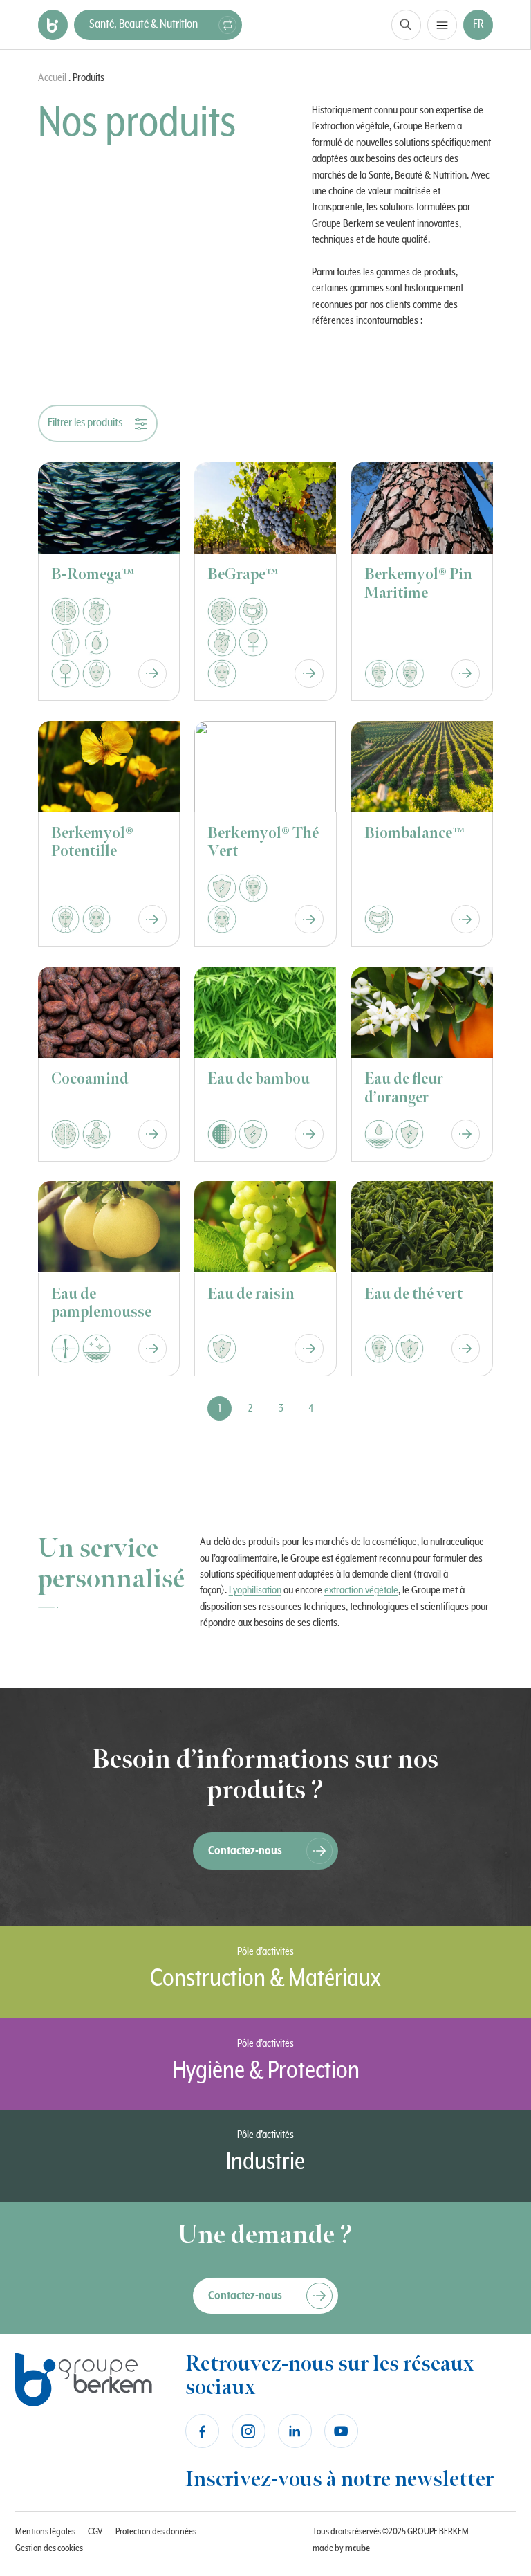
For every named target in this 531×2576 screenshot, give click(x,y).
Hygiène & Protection (266, 2071)
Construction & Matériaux (265, 1979)
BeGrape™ (243, 575)
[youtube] (341, 2431)
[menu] (442, 25)
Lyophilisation (255, 1590)
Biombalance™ (415, 833)
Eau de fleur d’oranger (404, 1088)
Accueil (52, 77)
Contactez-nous (245, 1851)
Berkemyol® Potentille (92, 842)
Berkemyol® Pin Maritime (418, 584)
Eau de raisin (251, 1294)
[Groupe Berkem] (53, 25)
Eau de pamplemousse (101, 1303)
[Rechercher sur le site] (406, 25)
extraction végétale (361, 1590)
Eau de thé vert (413, 1294)
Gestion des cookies (49, 2548)
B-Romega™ (93, 575)
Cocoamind (90, 1079)
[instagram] (249, 2431)
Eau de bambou (259, 1079)
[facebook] (202, 2431)
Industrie (265, 2162)
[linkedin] (295, 2431)
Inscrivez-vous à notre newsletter (339, 2479)
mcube (357, 2548)
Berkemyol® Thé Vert (263, 842)
